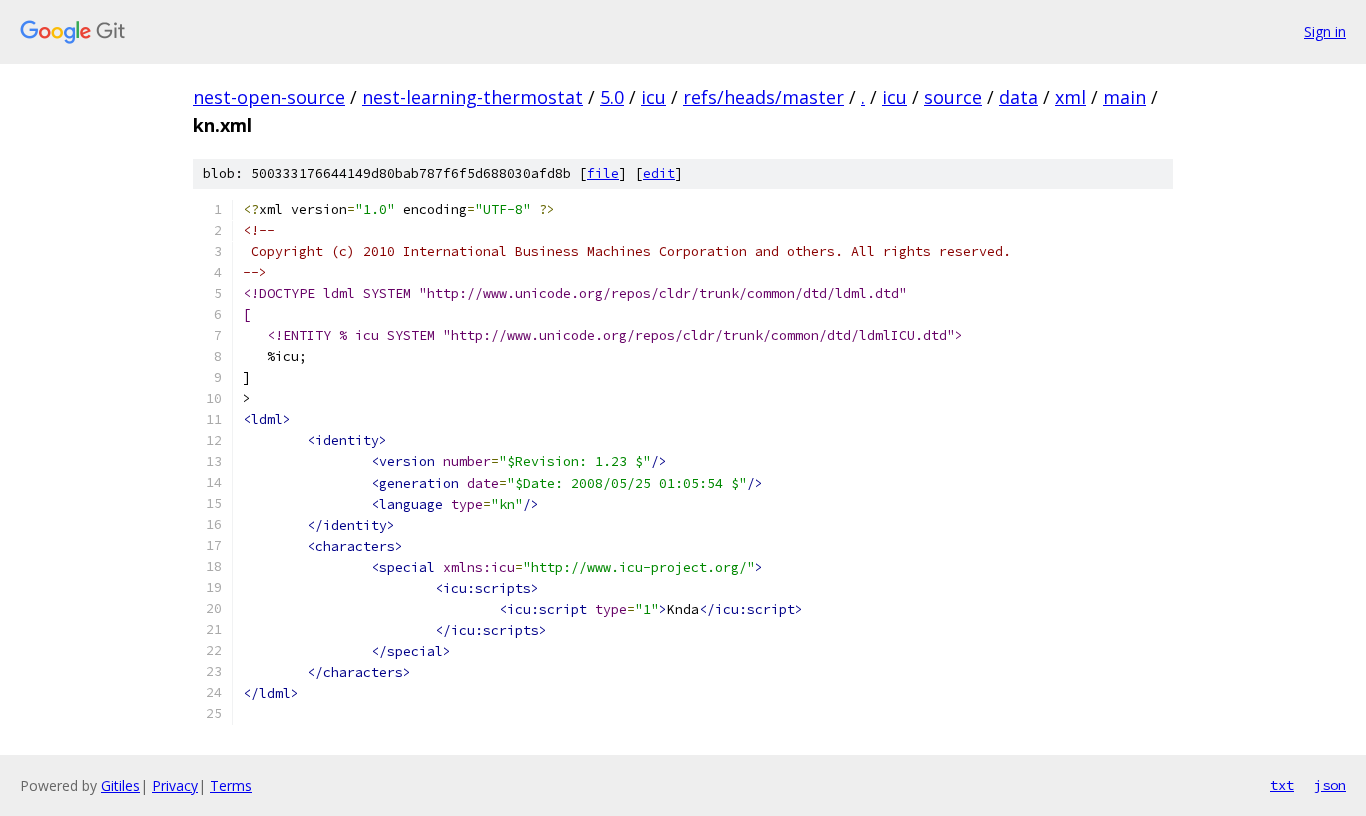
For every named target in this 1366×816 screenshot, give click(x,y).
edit (659, 173)
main (1124, 97)
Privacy (175, 785)
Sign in (1325, 31)
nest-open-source (269, 97)
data (1018, 97)
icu (653, 97)
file (603, 173)
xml (1070, 97)
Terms (231, 785)
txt (1282, 785)
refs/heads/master (763, 97)
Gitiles (120, 785)
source (953, 97)
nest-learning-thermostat (472, 97)
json (1330, 785)
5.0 (612, 97)
